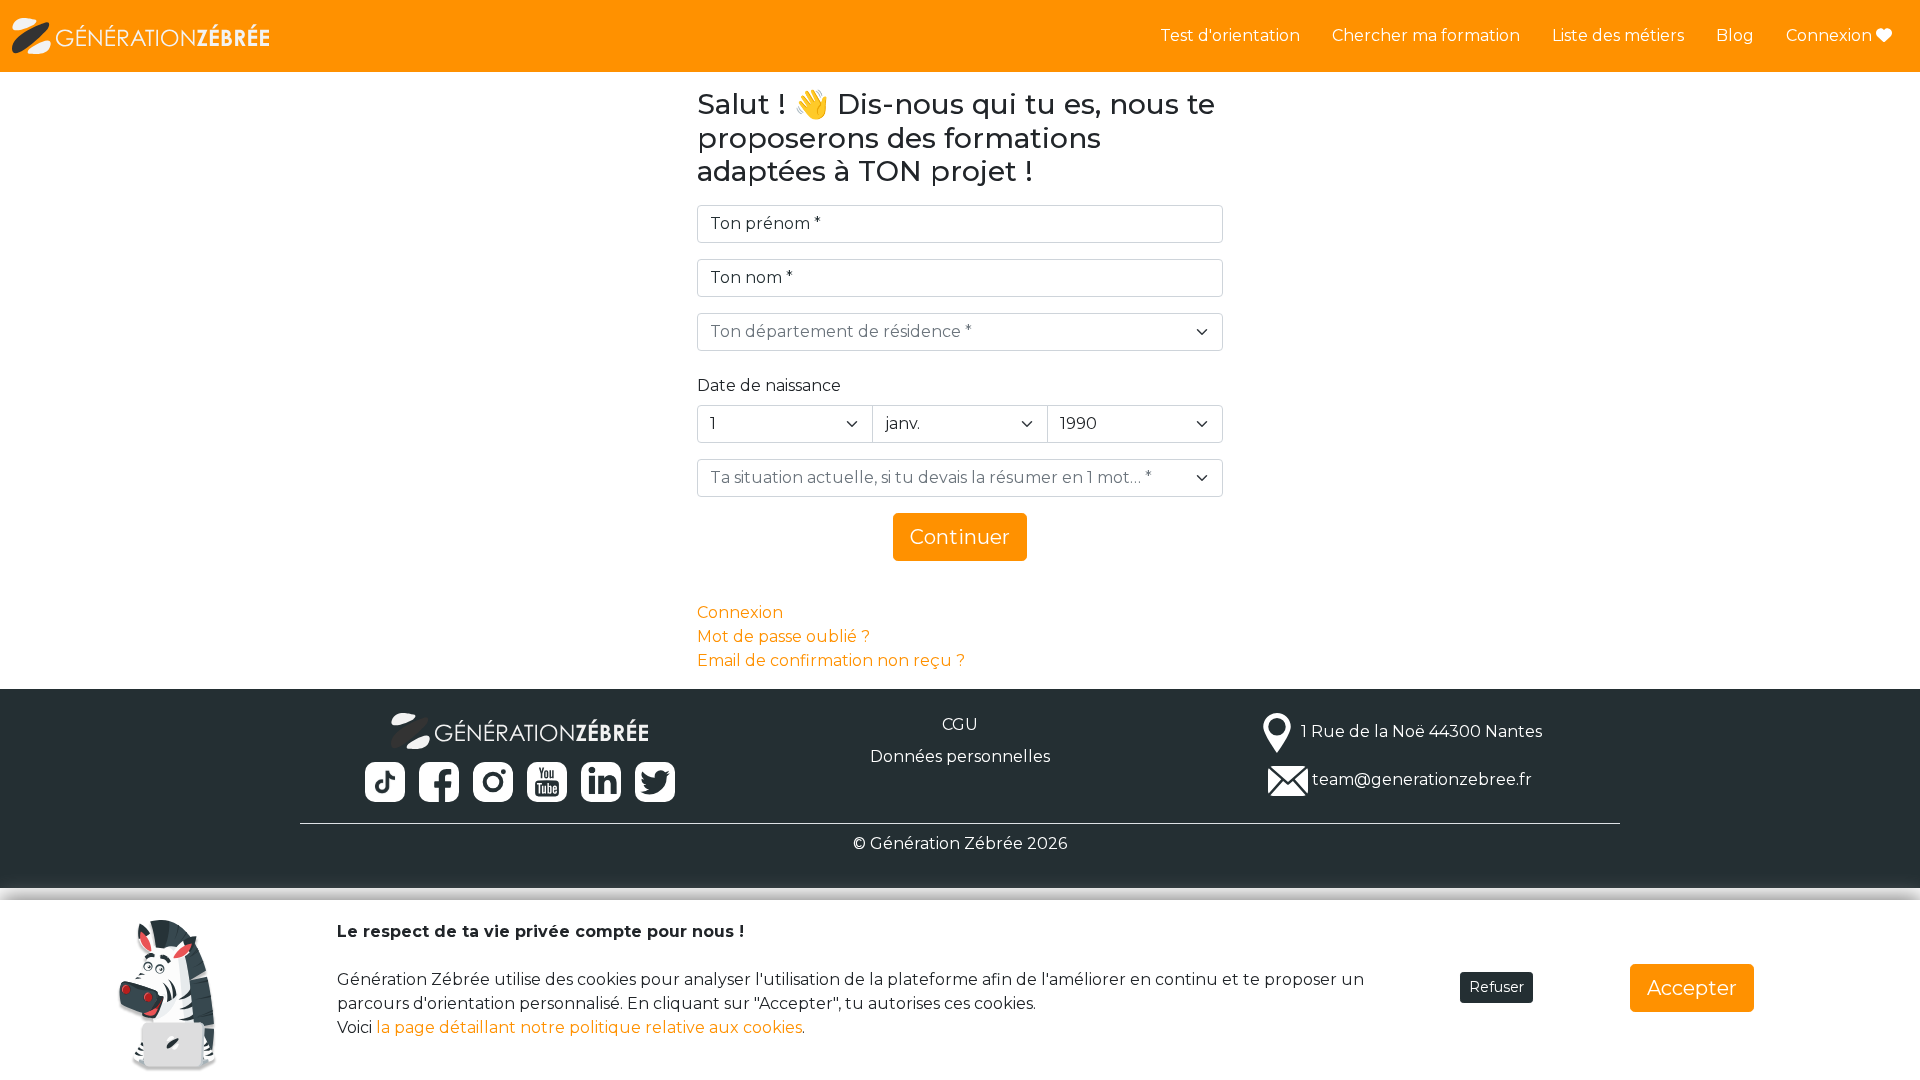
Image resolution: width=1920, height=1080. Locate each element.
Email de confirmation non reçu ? (831, 660)
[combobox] (960, 332)
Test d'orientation (1230, 35)
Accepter (1692, 988)
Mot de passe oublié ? (783, 636)
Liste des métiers (1618, 35)
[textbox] (948, 332)
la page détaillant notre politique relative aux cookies (589, 1027)
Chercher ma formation (1426, 35)
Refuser (1496, 987)
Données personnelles (960, 756)
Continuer (960, 537)
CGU (960, 724)
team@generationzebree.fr (1422, 779)
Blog (1735, 35)
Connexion (1831, 35)
